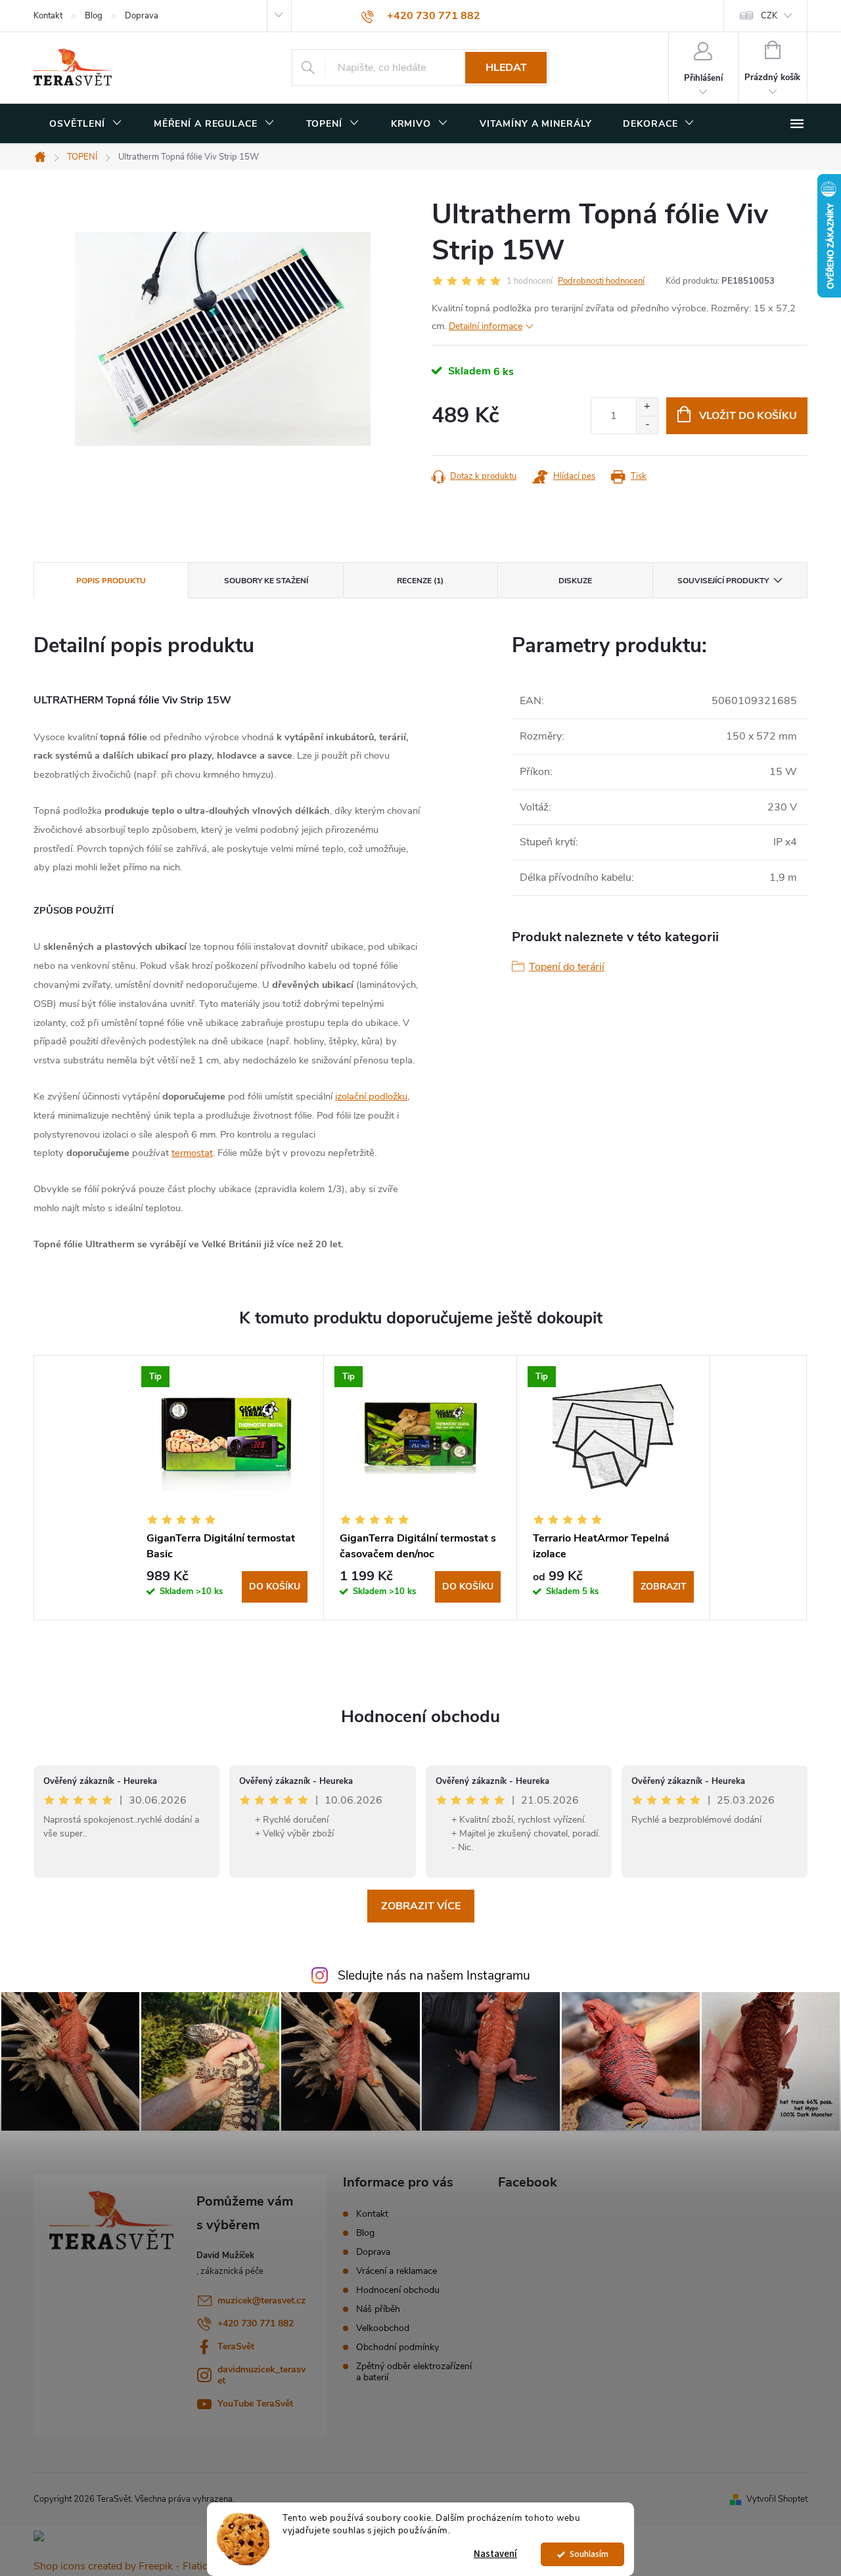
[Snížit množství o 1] (647, 425)
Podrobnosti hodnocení (601, 281)
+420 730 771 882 (256, 2323)
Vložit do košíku (748, 416)
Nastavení (495, 2554)
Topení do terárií (567, 967)
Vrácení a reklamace (397, 2271)
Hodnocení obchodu (420, 1717)
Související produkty (723, 581)
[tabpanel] (227, 1488)
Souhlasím (589, 2554)
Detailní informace (486, 326)
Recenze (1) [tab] (420, 581)
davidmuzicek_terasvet (261, 2375)
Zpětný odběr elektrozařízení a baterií (414, 2372)
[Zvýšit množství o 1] (647, 407)
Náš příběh (378, 2309)
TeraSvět (236, 2346)
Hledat (506, 68)
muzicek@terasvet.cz (261, 2300)
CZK (769, 16)
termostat (192, 1153)
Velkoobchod (383, 2328)
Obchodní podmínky (398, 2347)
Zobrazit (664, 1587)
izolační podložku (371, 1096)
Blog (94, 16)
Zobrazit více (421, 1906)
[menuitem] (86, 124)
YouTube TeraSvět (255, 2404)
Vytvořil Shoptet (777, 2499)
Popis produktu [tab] (111, 581)
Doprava (142, 16)
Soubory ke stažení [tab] (266, 581)
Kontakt (48, 16)
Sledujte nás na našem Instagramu (434, 1976)
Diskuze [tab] (575, 581)
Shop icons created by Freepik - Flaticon (126, 2566)
